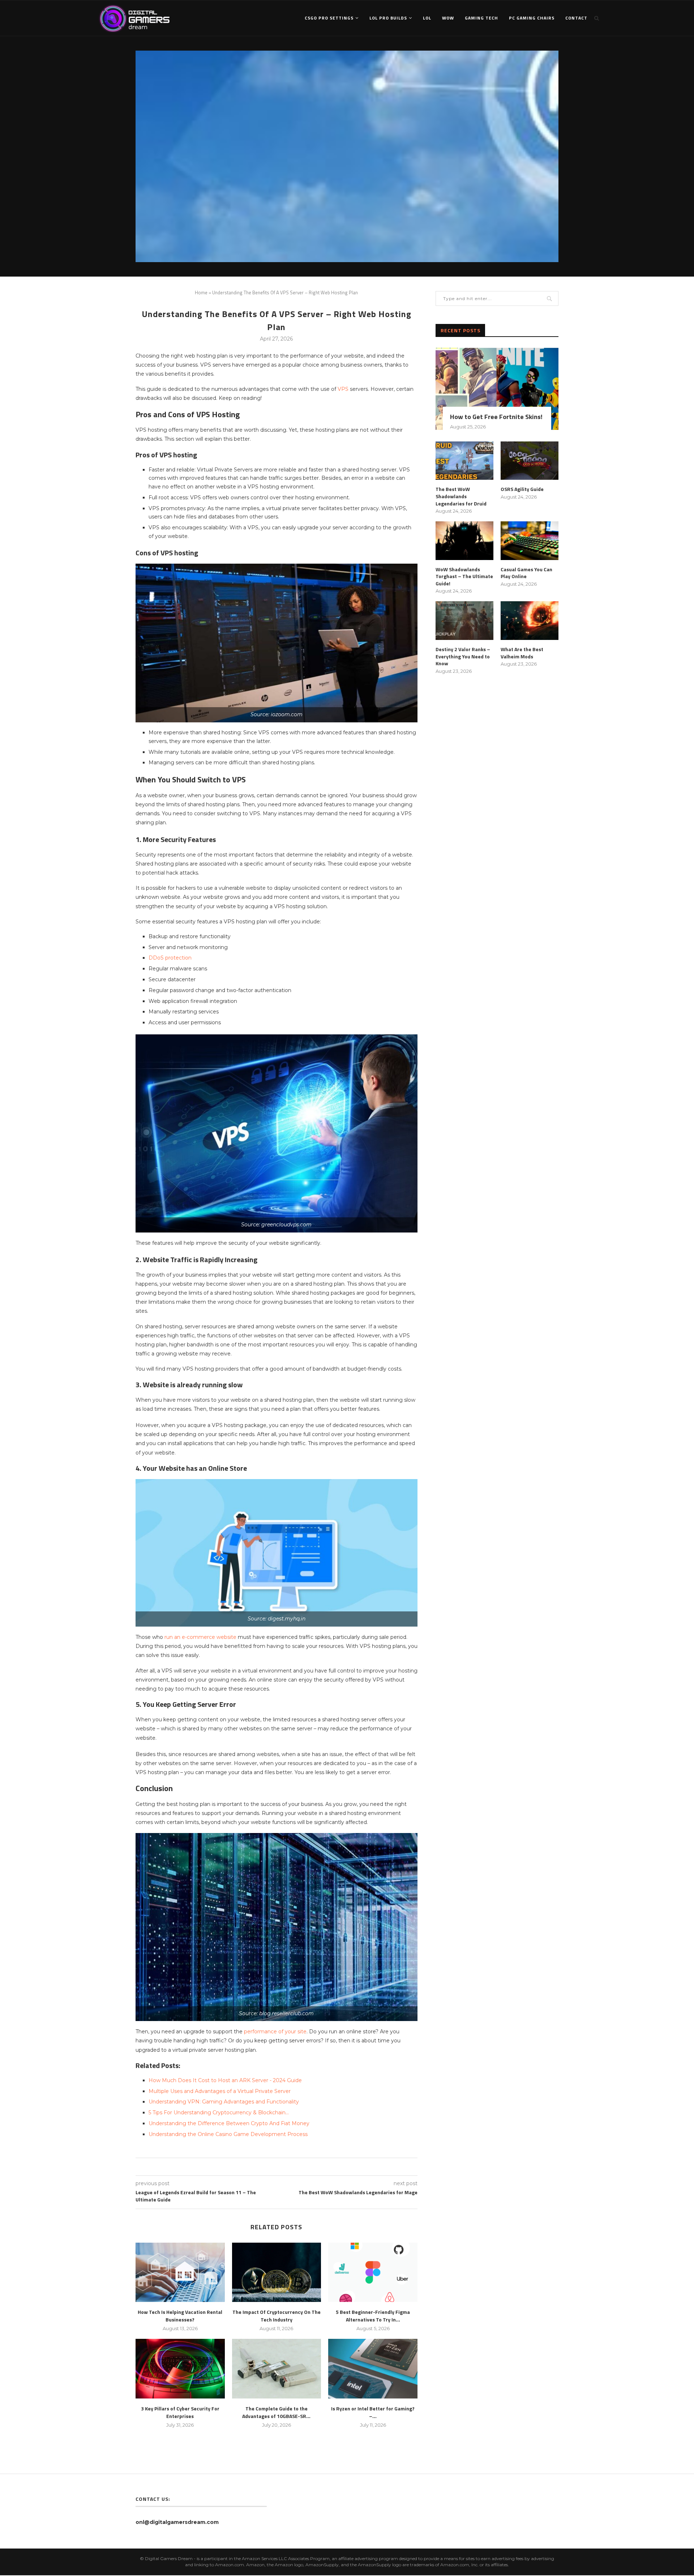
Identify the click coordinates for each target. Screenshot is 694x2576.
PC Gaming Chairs (532, 18)
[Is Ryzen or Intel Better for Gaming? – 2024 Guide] (373, 2368)
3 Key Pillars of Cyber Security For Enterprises (180, 2412)
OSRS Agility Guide (522, 489)
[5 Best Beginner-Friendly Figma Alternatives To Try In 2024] (373, 2272)
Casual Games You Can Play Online (526, 573)
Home (201, 292)
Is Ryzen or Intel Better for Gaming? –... (373, 2412)
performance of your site (275, 2032)
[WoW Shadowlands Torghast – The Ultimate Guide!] (464, 541)
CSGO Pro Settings (329, 18)
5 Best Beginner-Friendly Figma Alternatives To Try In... (373, 2316)
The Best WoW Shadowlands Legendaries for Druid (461, 496)
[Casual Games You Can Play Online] (530, 541)
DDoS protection (170, 958)
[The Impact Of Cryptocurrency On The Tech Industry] (277, 2272)
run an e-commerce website (200, 1637)
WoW (448, 18)
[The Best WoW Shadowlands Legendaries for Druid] (464, 461)
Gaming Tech (481, 18)
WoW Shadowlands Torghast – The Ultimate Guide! (464, 576)
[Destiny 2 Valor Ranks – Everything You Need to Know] (464, 621)
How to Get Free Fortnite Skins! (496, 417)
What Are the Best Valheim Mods (522, 653)
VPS (343, 389)
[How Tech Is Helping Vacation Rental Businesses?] (180, 2272)
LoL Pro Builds (388, 18)
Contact (576, 18)
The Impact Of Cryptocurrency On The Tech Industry (277, 2316)
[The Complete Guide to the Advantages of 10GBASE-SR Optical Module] (277, 2368)
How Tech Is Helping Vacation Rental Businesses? (180, 2316)
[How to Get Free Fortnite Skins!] (497, 389)
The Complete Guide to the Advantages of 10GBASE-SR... (276, 2412)
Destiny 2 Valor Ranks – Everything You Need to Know (463, 656)
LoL (427, 18)
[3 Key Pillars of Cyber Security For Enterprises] (180, 2368)
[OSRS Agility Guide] (530, 461)
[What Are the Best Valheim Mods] (530, 621)
